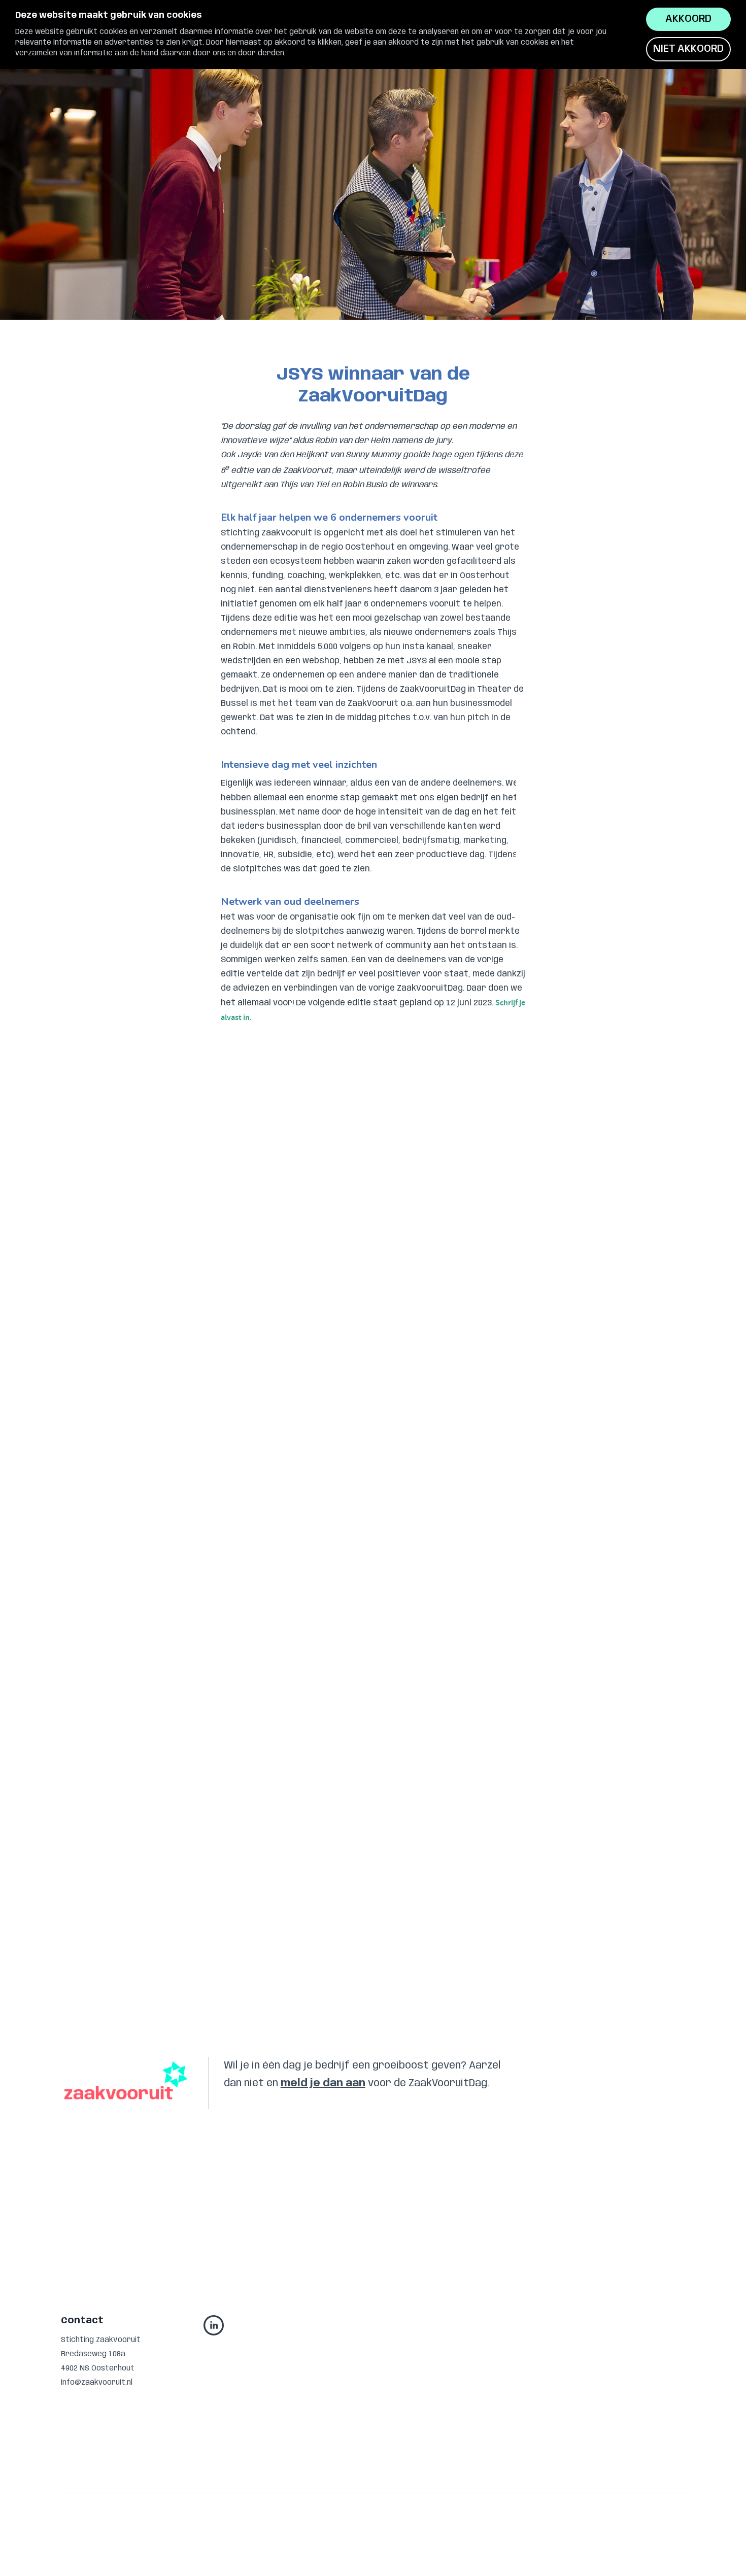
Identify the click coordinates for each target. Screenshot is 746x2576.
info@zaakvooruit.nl (97, 2383)
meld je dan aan (323, 2083)
